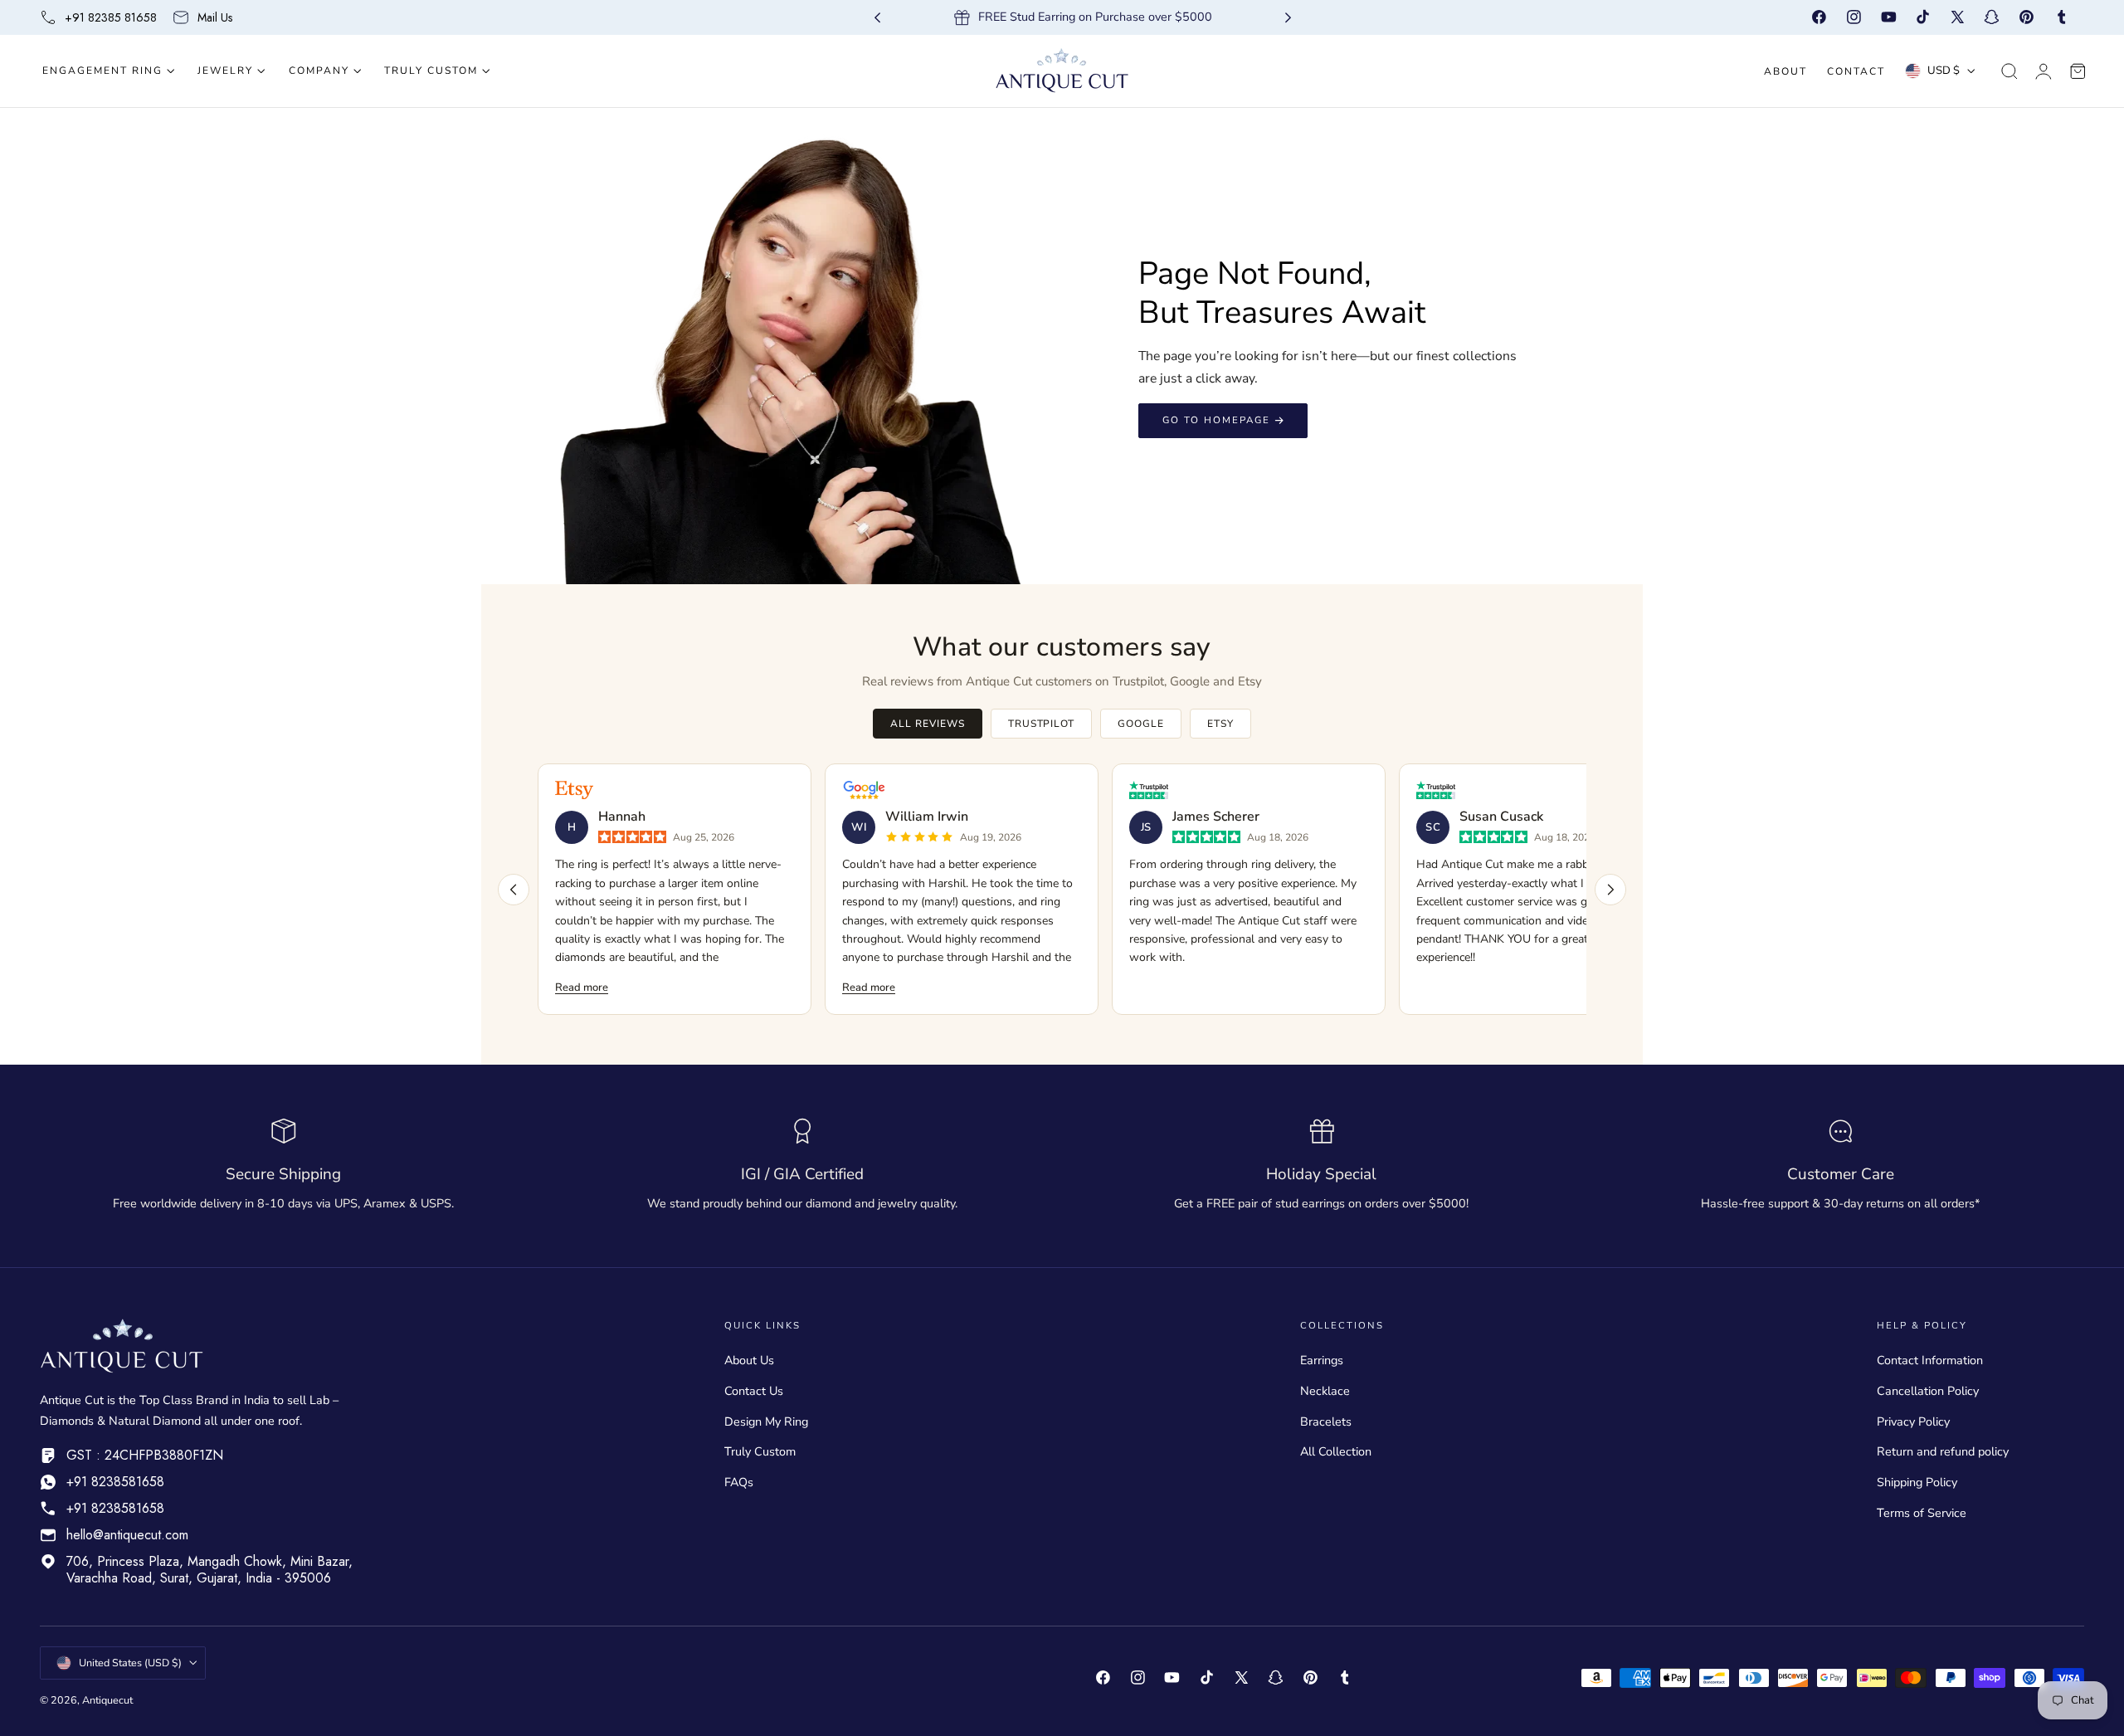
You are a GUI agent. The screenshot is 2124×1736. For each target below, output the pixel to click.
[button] (2010, 71)
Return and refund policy (1943, 1451)
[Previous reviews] (514, 890)
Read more (582, 987)
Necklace (1325, 1391)
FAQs (739, 1482)
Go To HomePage (1216, 420)
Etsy (1220, 724)
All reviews (928, 724)
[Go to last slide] (877, 18)
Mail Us (215, 17)
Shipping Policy (1917, 1482)
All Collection (1336, 1451)
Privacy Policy (1913, 1421)
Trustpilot (1042, 724)
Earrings (1322, 1360)
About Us (749, 1360)
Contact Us (754, 1391)
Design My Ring (766, 1421)
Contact (1856, 71)
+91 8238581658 (115, 1482)
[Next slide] (1288, 18)
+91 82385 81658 (111, 17)
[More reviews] (1610, 890)
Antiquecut (107, 1700)
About (1785, 71)
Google (1141, 724)
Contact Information (1930, 1360)
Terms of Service (1922, 1513)
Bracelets (1326, 1421)
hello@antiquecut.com (127, 1535)
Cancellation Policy (1928, 1391)
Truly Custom (760, 1451)
